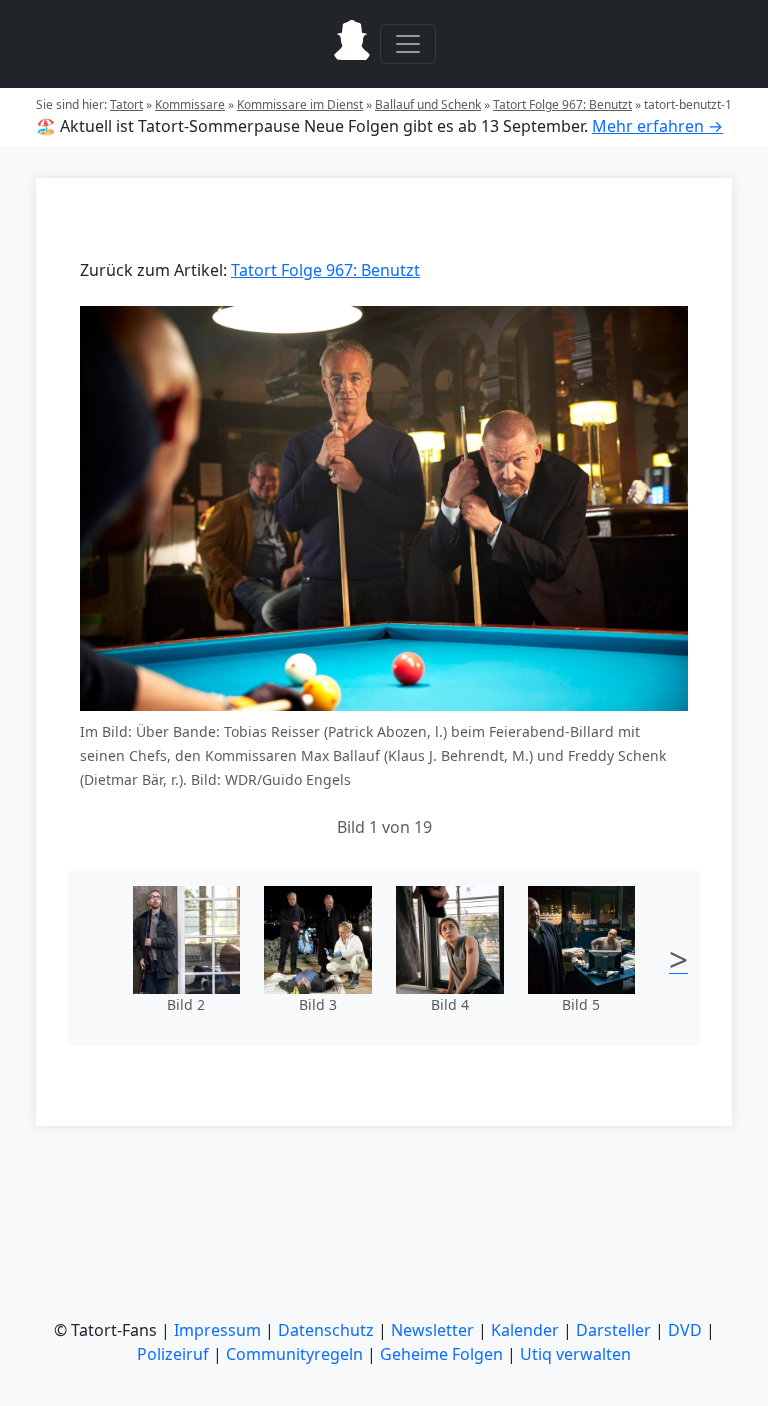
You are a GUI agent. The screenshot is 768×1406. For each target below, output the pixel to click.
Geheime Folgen (441, 1354)
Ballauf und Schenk (428, 104)
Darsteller (613, 1330)
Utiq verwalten (575, 1354)
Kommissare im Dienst (300, 104)
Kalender (525, 1330)
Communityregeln (294, 1354)
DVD (685, 1330)
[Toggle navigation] (408, 44)
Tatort (126, 104)
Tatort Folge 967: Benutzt (562, 104)
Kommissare (190, 104)
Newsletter (432, 1330)
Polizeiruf (173, 1354)
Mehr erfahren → (657, 126)
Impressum (217, 1330)
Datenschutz (326, 1330)
